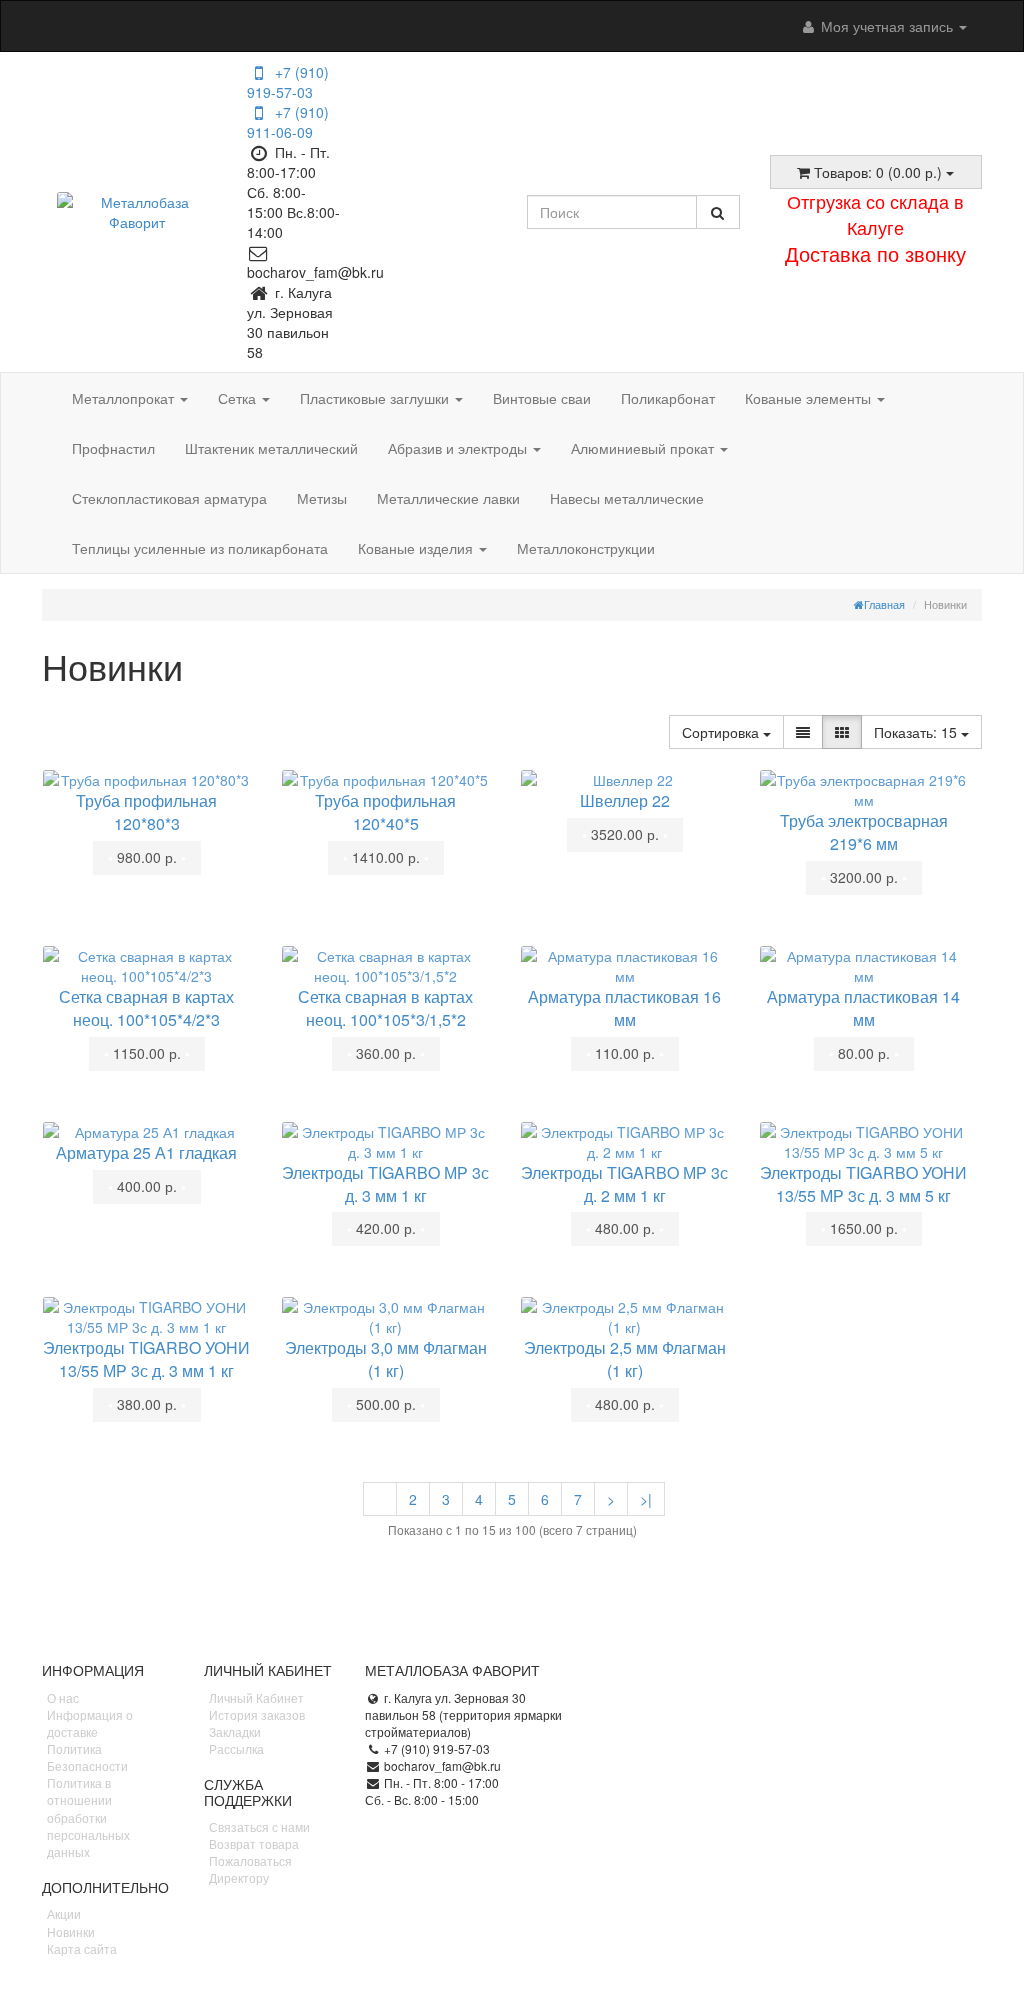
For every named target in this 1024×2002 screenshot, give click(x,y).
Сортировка (722, 732)
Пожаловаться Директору (250, 1869)
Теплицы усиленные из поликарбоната (200, 548)
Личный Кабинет (256, 1697)
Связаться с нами (259, 1826)
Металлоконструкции (586, 548)
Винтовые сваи (542, 398)
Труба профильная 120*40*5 (385, 812)
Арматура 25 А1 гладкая (146, 1152)
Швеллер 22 (625, 800)
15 (917, 732)
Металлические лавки (448, 498)
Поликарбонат (668, 398)
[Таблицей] (842, 732)
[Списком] (803, 732)
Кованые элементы (810, 398)
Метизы (322, 498)
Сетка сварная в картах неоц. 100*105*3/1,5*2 (385, 1008)
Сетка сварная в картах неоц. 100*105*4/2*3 (146, 1008)
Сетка (239, 398)
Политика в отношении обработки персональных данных (88, 1817)
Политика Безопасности (87, 1757)
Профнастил (113, 448)
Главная (884, 604)
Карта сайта (82, 1948)
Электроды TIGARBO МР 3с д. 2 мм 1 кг (624, 1184)
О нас (63, 1697)
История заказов (257, 1714)
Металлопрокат (125, 398)
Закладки (235, 1731)
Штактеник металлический (271, 448)
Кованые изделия (417, 548)
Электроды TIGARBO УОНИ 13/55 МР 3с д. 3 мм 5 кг (863, 1184)
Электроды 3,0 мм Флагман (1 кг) (386, 1359)
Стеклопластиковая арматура (169, 498)
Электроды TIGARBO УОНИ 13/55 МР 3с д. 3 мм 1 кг (146, 1359)
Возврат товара (254, 1843)
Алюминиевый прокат (644, 448)
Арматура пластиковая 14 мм (863, 1008)
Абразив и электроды (459, 448)
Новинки (71, 1931)
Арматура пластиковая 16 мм (624, 1008)
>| (646, 1499)
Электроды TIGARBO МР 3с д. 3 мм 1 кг (385, 1184)
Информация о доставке (90, 1723)
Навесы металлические (627, 498)
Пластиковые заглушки (376, 398)
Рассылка (236, 1748)
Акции (64, 1913)
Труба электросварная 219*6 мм (864, 832)
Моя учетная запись (887, 26)
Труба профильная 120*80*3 (146, 812)
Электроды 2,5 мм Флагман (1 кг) (625, 1359)
